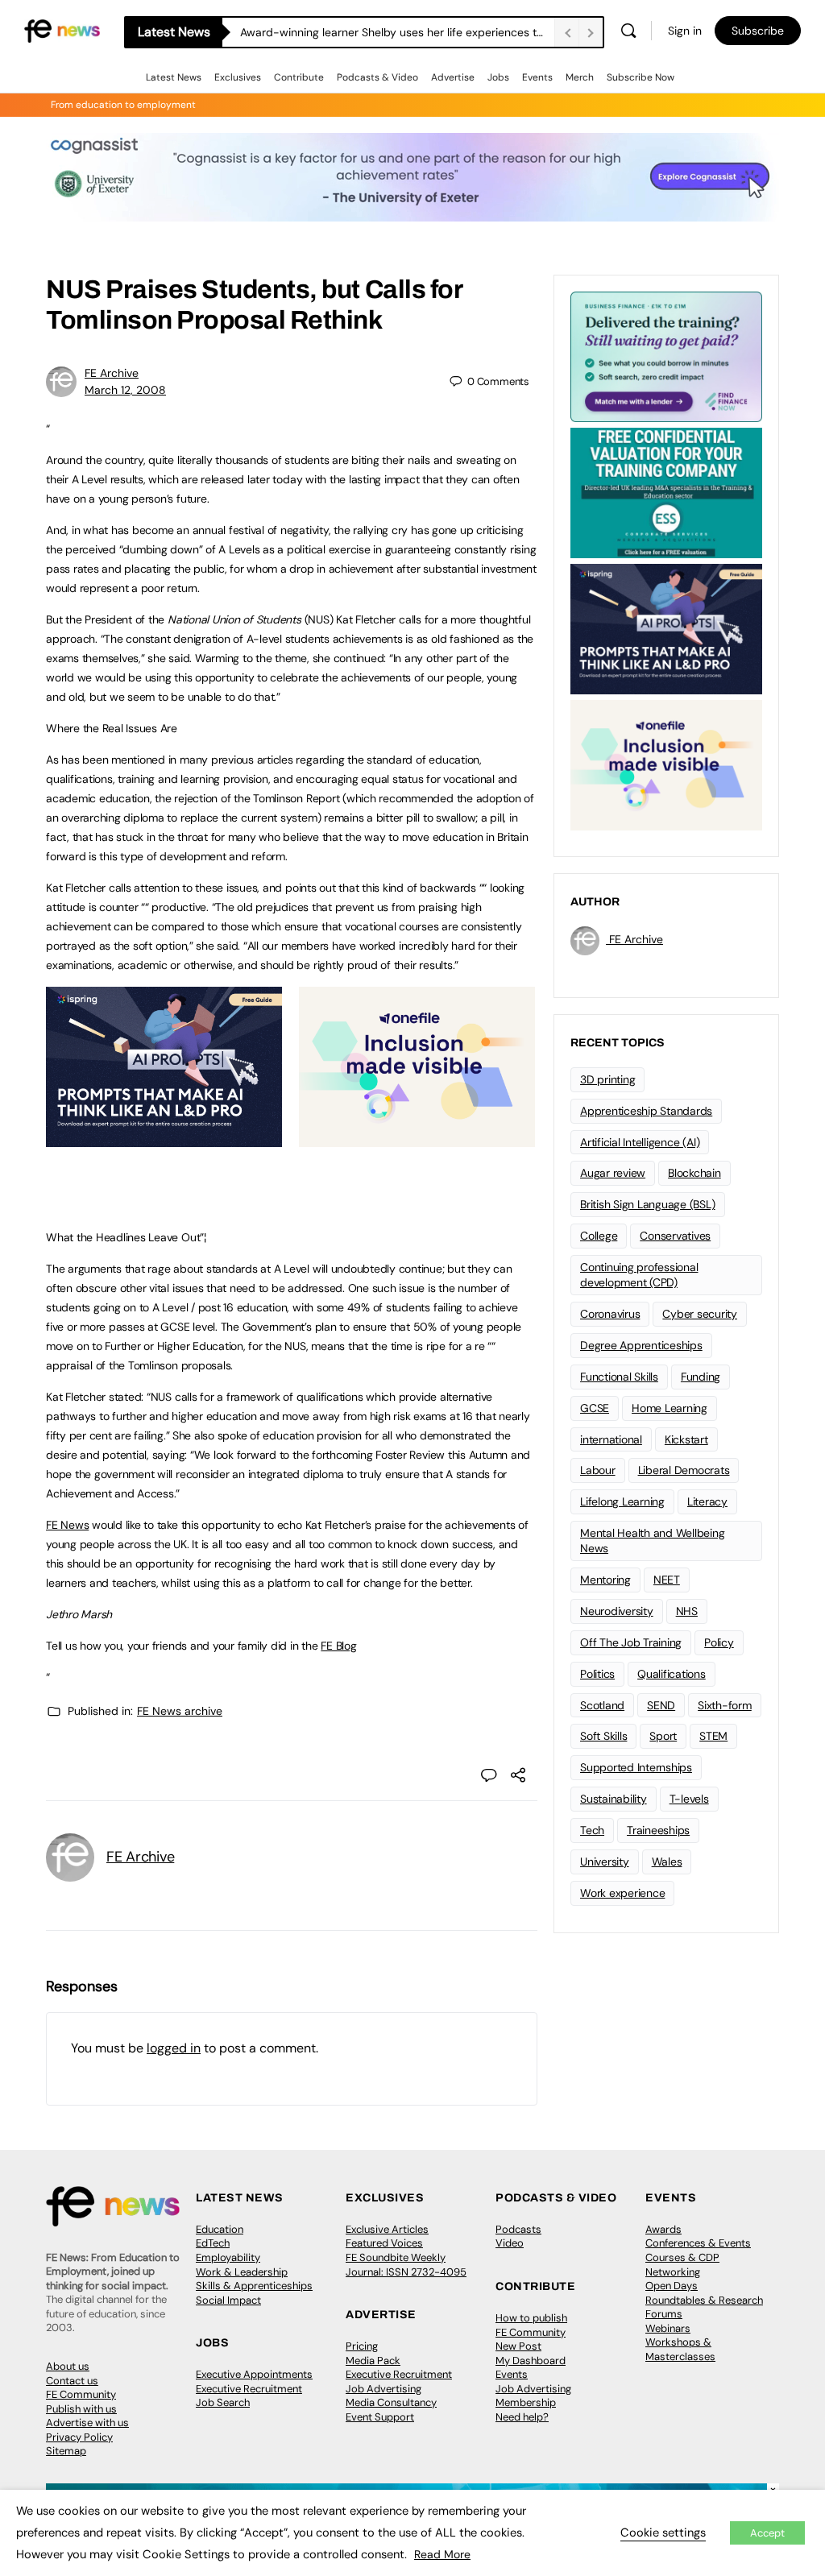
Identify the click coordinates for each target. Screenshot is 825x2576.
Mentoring (605, 1580)
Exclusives (238, 77)
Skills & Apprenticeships (254, 2286)
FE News (67, 1525)
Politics (597, 1674)
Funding (701, 1377)
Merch (580, 77)
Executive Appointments (254, 2374)
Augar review (613, 1173)
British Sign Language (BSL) (648, 1204)
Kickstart (686, 1439)
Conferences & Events (698, 2243)
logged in (174, 2048)
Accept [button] (767, 2533)
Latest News (174, 77)
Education (220, 2229)
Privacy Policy (79, 2437)
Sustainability (614, 1799)
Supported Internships (636, 1767)
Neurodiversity (617, 1611)
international (611, 1439)
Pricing (362, 2346)
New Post (518, 2346)
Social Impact (228, 2300)
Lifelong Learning (622, 1501)
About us (68, 2366)
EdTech (213, 2243)
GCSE (595, 1408)
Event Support (380, 2417)
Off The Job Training (631, 1642)
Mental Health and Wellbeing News (653, 1541)
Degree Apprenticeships (641, 1345)
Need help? (522, 2417)
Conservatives (675, 1236)
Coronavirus (610, 1314)
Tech (592, 1830)
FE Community (81, 2394)
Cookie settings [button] (663, 2533)
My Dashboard (531, 2361)
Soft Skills (603, 1736)
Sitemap (66, 2451)
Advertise (453, 77)
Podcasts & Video (377, 77)
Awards (663, 2229)
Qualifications (672, 1674)
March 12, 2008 (125, 390)
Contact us (72, 2381)
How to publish (531, 2318)
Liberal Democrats (684, 1470)
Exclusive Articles (387, 2229)
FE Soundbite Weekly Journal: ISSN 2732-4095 (406, 2265)
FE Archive (112, 373)
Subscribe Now (641, 77)
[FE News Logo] (62, 29)
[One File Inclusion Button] (417, 1138)
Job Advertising (383, 2389)
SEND (661, 1705)
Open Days (672, 2286)
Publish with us (81, 2409)
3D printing (607, 1079)
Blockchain (694, 1173)
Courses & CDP (682, 2257)
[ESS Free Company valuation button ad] (666, 491)
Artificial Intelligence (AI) (640, 1142)
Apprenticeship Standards (646, 1111)
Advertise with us (87, 2423)
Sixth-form (725, 1705)
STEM (713, 1736)
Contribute (299, 77)
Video (510, 2243)
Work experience (622, 1893)
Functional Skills (619, 1377)
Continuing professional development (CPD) (639, 1275)
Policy (719, 1642)
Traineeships (658, 1830)
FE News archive (180, 1711)
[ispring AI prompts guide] (164, 1138)
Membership (526, 2402)
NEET (667, 1580)
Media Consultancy (391, 2402)
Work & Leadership (242, 2272)
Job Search (223, 2402)
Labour (598, 1470)
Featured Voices (384, 2243)
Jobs (498, 77)
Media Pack (373, 2361)
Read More (442, 2554)
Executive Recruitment (249, 2389)
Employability (228, 2257)
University (605, 1862)
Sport (663, 1736)
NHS (687, 1611)
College (599, 1236)
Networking (673, 2272)
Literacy (707, 1501)
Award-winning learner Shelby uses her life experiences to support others (397, 32)
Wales (667, 1862)
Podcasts (518, 2229)
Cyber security (700, 1314)
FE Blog (338, 1646)
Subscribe (758, 31)
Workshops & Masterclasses (680, 2349)
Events (537, 77)
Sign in (685, 31)
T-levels (689, 1799)
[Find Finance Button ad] (666, 355)
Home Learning (670, 1408)
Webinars (668, 2328)
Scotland (602, 1705)
